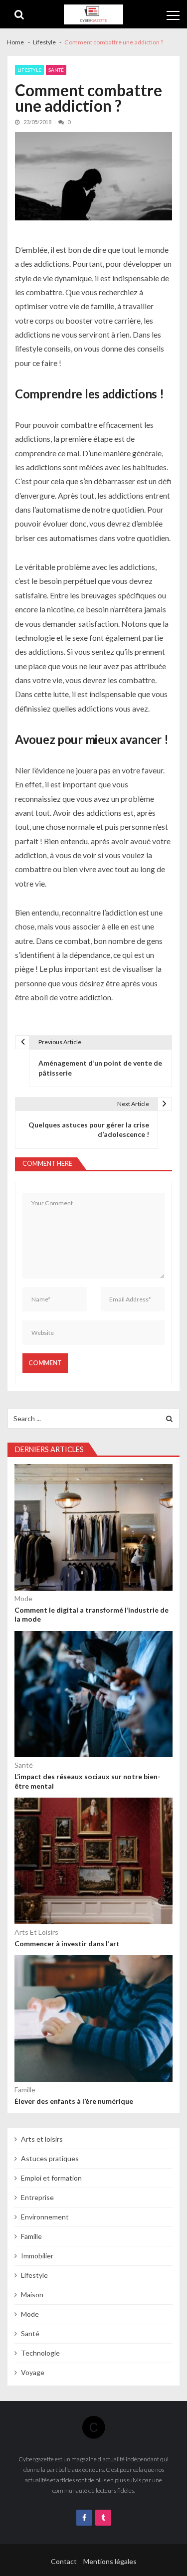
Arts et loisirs (36, 1932)
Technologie (40, 2353)
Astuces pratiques (50, 2158)
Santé (56, 70)
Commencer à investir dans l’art (67, 1943)
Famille (25, 2090)
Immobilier (37, 2256)
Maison (32, 2295)
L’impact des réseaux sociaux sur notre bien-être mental (88, 1781)
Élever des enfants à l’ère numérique (74, 2101)
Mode (23, 1598)
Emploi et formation (51, 2178)
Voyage (33, 2372)
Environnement (45, 2217)
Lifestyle (29, 70)
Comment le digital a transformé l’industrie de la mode (92, 1614)
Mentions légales (110, 2561)
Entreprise (37, 2197)
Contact (64, 2561)
